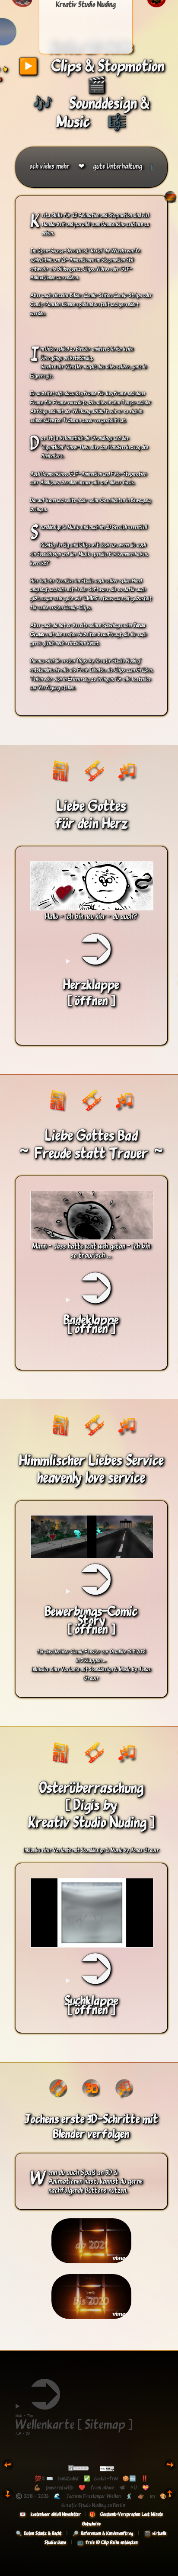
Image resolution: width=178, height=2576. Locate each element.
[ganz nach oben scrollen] (170, 2498)
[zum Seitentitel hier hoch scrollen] (170, 202)
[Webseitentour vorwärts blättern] (170, 2469)
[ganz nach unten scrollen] (8, 2498)
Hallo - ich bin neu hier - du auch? (91, 916)
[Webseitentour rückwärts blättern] (8, 2469)
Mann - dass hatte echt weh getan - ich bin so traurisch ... (91, 1250)
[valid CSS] (107, 2469)
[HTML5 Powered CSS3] (80, 2469)
